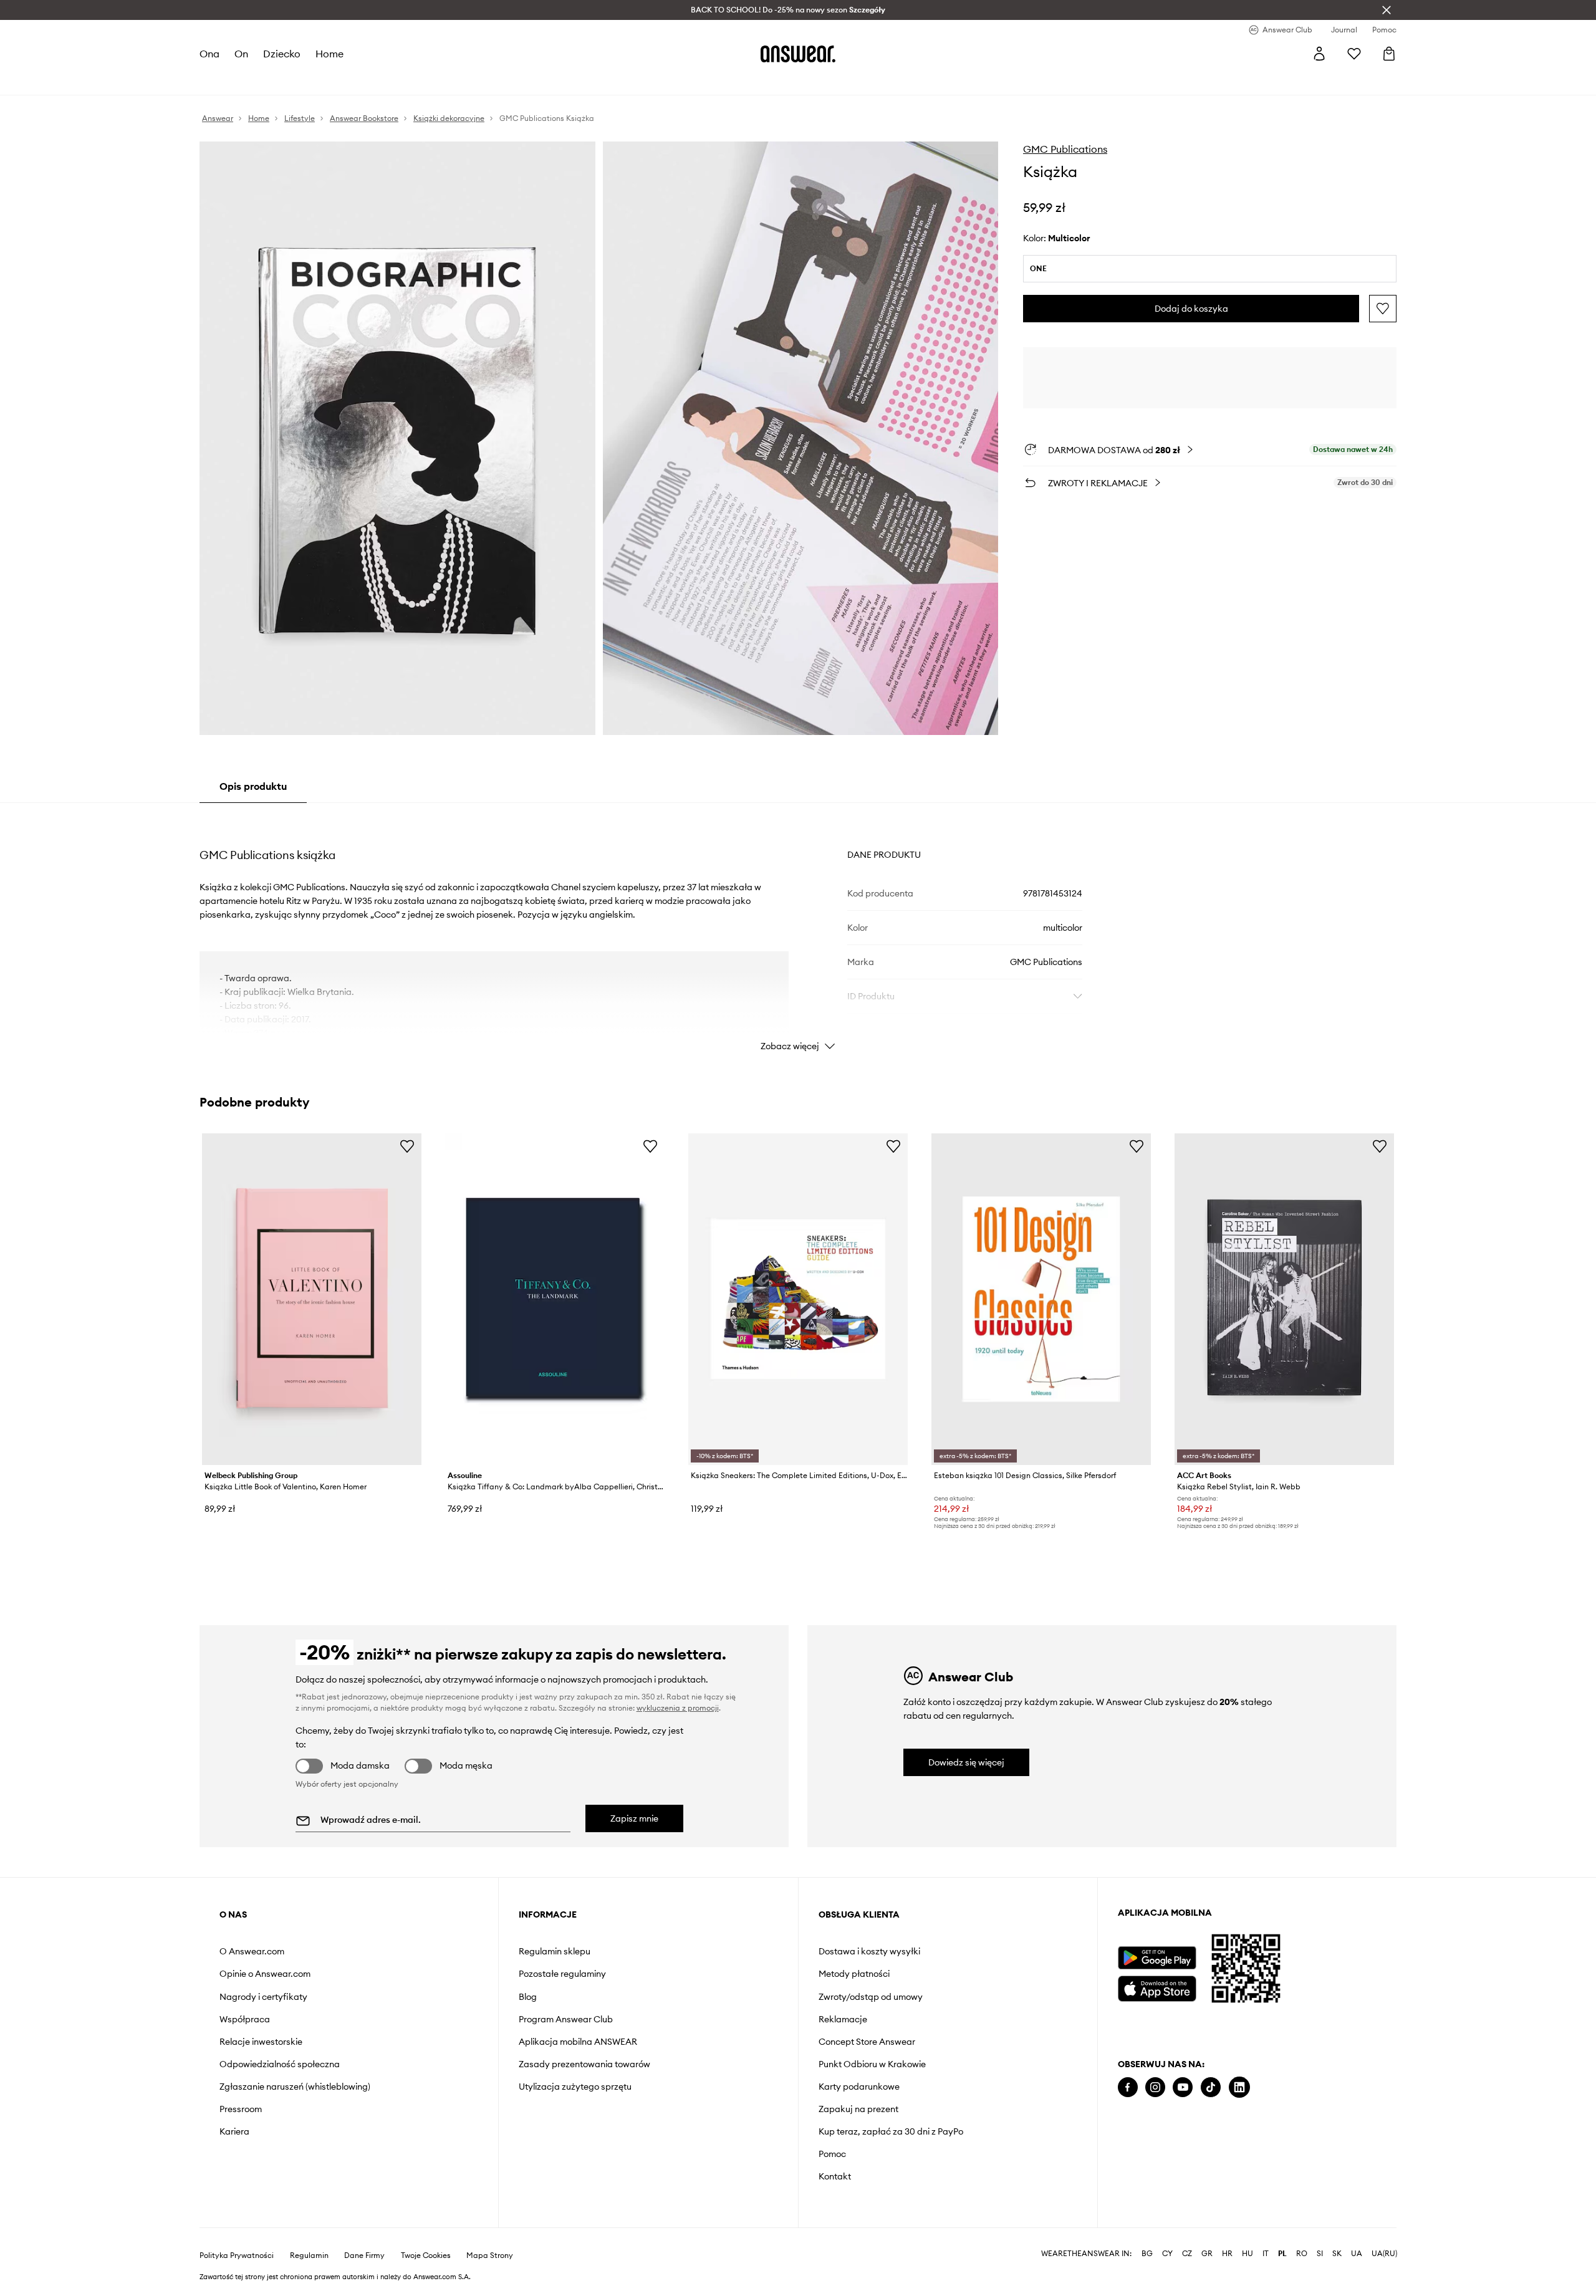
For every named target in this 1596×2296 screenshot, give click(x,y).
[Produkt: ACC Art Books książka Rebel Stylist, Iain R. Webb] (1284, 1299)
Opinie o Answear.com (265, 1974)
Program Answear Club (566, 2019)
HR (1227, 2254)
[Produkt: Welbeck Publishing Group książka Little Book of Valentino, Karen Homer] (312, 1299)
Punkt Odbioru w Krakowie (872, 2064)
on (241, 54)
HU (1247, 2254)
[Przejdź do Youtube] (1183, 2087)
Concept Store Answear (867, 2042)
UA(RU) (1384, 2254)
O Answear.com (252, 1951)
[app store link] (1157, 1987)
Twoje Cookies (426, 2255)
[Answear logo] (798, 54)
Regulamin (309, 2255)
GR (1207, 2254)
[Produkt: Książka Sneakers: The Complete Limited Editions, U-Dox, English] (798, 1299)
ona (209, 54)
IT (1266, 2254)
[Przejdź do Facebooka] (1128, 2087)
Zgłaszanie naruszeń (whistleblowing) (295, 2087)
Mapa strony (490, 2255)
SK (1337, 2254)
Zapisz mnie (634, 1818)
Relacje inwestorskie (261, 2042)
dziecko (282, 54)
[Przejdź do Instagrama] (1155, 2087)
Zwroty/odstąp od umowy (871, 1997)
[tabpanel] (798, 931)
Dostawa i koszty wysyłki (869, 1951)
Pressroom (241, 2109)
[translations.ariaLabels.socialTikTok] (1211, 2087)
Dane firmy (364, 2255)
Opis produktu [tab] (253, 786)
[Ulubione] (1354, 54)
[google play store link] (1157, 1958)
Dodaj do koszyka (1191, 309)
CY (1167, 2254)
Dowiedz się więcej (966, 1762)
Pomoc (832, 2154)
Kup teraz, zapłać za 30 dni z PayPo (891, 2131)
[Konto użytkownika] (1319, 54)
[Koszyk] (1389, 54)
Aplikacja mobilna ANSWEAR (578, 2042)
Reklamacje (843, 2019)
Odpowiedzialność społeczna (280, 2064)
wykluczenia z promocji (678, 1708)
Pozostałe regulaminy (562, 1974)
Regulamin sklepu (555, 1951)
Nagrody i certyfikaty (263, 1997)
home (329, 54)
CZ (1187, 2254)
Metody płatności (854, 1974)
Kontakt (835, 2176)
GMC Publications (1065, 149)
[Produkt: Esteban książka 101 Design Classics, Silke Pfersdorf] (1041, 1299)
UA (1357, 2254)
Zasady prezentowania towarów (584, 2064)
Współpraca (245, 2019)
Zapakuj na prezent (858, 2109)
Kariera (234, 2131)
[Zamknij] (1387, 10)
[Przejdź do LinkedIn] (1239, 2087)
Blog (528, 1997)
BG (1147, 2254)
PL (1282, 2254)
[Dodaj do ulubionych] (1383, 309)
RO (1302, 2254)
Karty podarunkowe (859, 2087)
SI (1320, 2254)
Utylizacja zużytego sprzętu (575, 2087)
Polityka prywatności (237, 2255)
